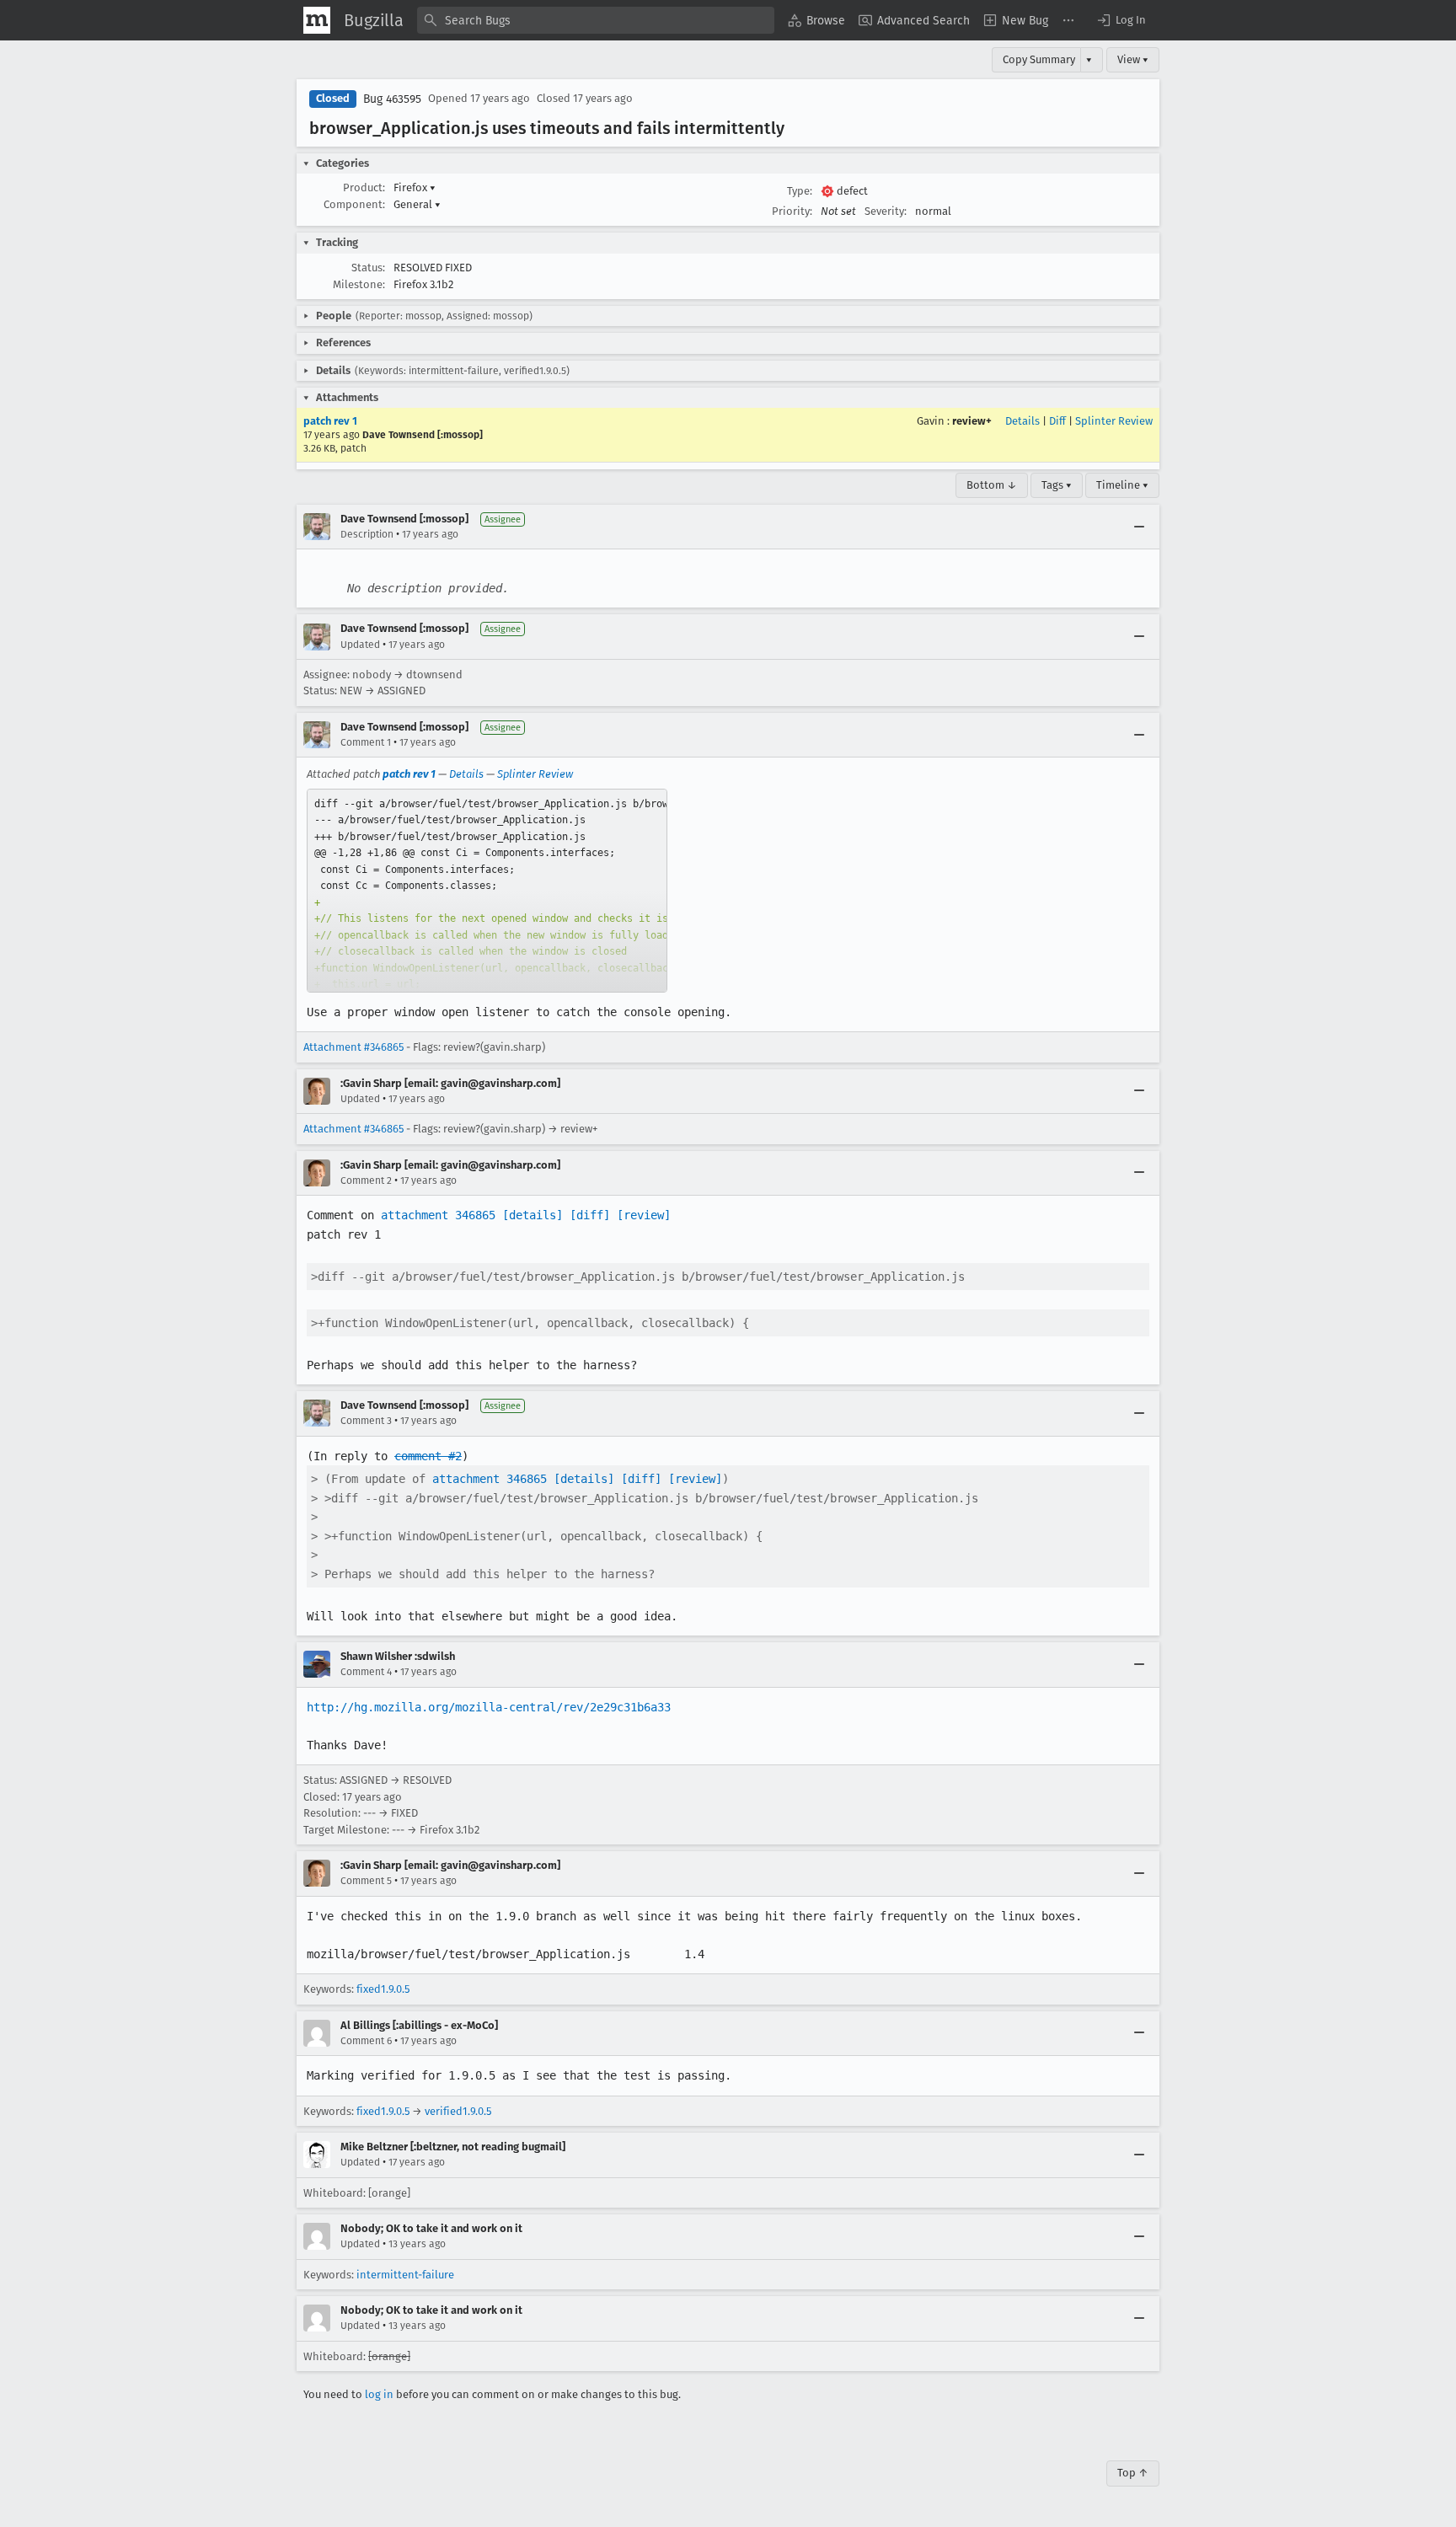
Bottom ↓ (992, 485)
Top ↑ (1133, 2473)
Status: (368, 268)
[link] (487, 891)
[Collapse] (1139, 527)
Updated (360, 645)
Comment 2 (366, 1181)
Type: (800, 191)
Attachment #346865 (353, 1047)
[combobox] (596, 20)
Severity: (886, 211)
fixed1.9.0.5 (383, 1989)
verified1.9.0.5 (458, 2111)
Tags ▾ (1057, 485)
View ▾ (1133, 59)
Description (367, 534)
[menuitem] (816, 20)
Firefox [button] (415, 187)
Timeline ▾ (1122, 485)
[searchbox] (596, 20)
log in (379, 2394)
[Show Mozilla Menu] (317, 20)
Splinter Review (1114, 421)
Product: (364, 187)
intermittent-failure (405, 2275)
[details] (533, 1215)
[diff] (590, 1215)
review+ (972, 421)
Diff (1057, 421)
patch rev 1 (330, 421)
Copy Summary (1039, 59)
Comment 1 (366, 742)
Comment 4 (366, 1672)
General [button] (417, 204)
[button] (1121, 20)
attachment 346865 (438, 1215)
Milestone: (359, 284)
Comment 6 (366, 2041)
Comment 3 (366, 1421)
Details (1022, 421)
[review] (644, 1215)
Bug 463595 (392, 99)
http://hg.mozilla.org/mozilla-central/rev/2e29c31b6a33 (489, 1707)
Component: (354, 204)
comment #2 (428, 1456)
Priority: (792, 211)
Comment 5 (366, 1881)
